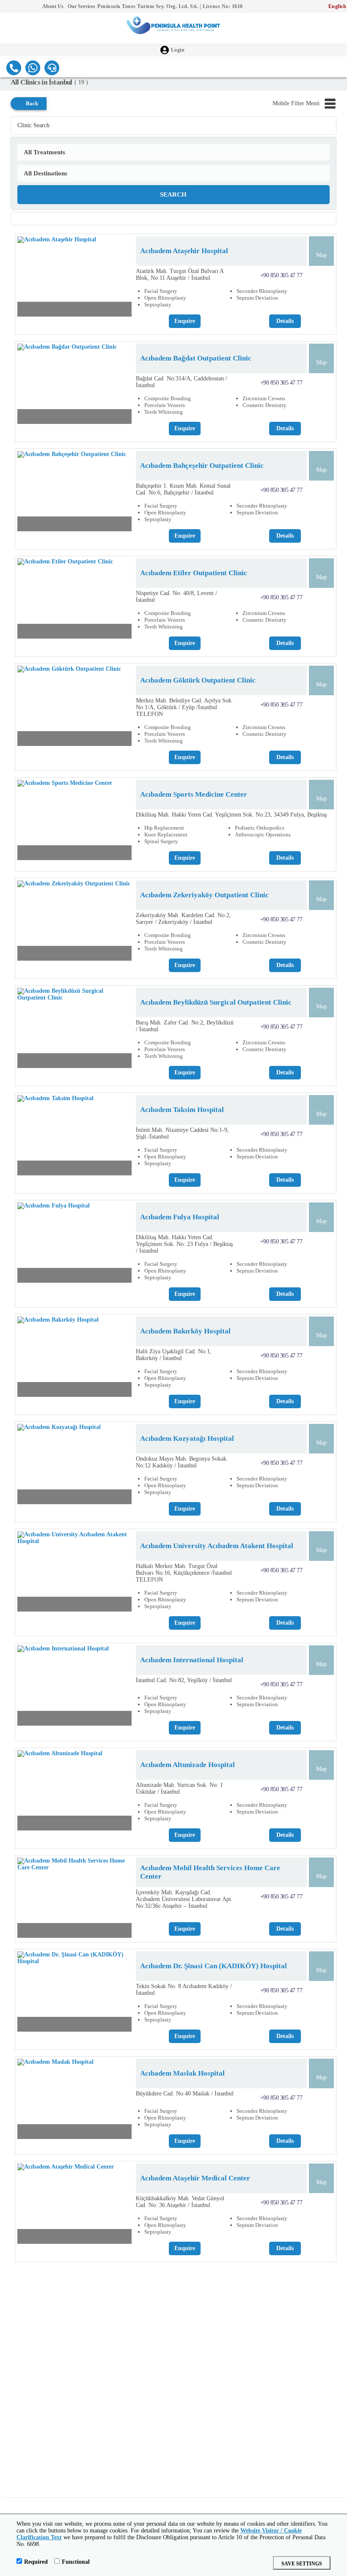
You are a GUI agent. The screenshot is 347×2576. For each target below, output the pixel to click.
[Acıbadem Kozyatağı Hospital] (74, 1466)
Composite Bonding (168, 398)
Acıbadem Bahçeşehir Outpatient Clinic (202, 466)
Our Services (81, 6)
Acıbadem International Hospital (192, 1660)
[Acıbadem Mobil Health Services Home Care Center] (74, 1900)
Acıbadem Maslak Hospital (182, 2073)
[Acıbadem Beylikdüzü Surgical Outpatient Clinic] (74, 1030)
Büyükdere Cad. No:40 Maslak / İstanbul (185, 2094)
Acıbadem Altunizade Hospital (187, 1765)
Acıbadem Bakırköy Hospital (185, 1331)
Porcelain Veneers (165, 405)
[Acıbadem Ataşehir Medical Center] (74, 2206)
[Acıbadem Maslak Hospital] (74, 2101)
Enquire (185, 321)
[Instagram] (21, 7)
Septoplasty (158, 305)
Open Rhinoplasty (165, 298)
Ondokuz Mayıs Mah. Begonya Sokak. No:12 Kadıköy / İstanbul (182, 1462)
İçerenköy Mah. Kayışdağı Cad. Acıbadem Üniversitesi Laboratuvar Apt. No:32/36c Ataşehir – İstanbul (184, 1899)
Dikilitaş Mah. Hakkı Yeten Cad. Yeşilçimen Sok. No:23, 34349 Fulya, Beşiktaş (231, 815)
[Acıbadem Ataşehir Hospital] (74, 279)
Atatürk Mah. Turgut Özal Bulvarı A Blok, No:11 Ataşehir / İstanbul (180, 275)
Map (321, 255)
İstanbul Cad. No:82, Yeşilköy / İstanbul (184, 1680)
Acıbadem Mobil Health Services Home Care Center (210, 1872)
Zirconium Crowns (264, 398)
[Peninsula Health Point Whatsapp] (33, 68)
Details (285, 321)
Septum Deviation (257, 298)
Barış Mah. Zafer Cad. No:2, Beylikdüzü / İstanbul (185, 1026)
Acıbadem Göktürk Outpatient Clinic (198, 680)
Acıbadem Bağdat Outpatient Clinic (196, 358)
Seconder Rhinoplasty (262, 291)
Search (173, 194)
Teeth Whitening (164, 412)
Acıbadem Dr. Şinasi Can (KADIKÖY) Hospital (213, 1966)
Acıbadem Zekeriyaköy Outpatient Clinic (204, 895)
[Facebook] (8, 7)
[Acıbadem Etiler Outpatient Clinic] (74, 601)
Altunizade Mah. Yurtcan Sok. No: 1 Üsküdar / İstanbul (179, 1788)
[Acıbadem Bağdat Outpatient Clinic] (74, 386)
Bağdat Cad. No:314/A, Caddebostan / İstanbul (182, 382)
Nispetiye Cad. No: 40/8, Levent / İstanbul (176, 597)
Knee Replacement (166, 835)
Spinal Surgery (161, 841)
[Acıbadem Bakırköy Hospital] (74, 1359)
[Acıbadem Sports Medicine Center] (74, 822)
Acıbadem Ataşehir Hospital (184, 251)
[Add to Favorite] (124, 309)
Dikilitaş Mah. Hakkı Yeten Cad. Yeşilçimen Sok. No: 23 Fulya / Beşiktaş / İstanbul (184, 1244)
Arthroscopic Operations (263, 835)
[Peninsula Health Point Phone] (14, 68)
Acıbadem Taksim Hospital (182, 1110)
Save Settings (302, 2564)
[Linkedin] (34, 7)
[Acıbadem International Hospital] (74, 1688)
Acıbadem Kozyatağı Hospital (187, 1438)
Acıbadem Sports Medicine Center (194, 794)
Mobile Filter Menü (296, 103)
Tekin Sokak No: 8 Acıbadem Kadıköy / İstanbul (184, 1990)
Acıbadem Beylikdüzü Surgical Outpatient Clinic (216, 1002)
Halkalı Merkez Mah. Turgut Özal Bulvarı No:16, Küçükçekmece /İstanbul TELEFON (184, 1573)
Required (36, 2562)
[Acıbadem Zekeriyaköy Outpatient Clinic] (74, 923)
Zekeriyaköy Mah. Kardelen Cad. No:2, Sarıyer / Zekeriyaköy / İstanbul (183, 919)
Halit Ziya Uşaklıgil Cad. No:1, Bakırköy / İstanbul (174, 1355)
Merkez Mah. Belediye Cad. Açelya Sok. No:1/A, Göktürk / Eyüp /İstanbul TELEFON (185, 707)
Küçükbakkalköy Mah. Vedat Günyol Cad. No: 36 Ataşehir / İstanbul (180, 2202)
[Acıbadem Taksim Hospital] (74, 1137)
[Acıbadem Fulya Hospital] (74, 1245)
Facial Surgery (161, 291)
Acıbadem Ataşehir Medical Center (195, 2178)
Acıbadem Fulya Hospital (180, 1217)
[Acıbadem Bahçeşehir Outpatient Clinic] (74, 493)
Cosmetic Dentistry (264, 405)
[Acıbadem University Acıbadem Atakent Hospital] (74, 1573)
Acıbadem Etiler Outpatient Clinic (194, 573)
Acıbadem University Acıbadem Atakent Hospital (217, 1546)
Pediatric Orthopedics (260, 828)
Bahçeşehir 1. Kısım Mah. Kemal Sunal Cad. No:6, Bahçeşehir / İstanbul (183, 489)
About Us (53, 6)
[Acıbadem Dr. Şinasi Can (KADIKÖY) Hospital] (74, 1994)
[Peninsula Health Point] (173, 28)
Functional (76, 2562)
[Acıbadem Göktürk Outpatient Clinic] (74, 708)
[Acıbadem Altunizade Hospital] (74, 1792)
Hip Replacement (164, 828)
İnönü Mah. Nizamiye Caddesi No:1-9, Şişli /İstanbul (182, 1133)
